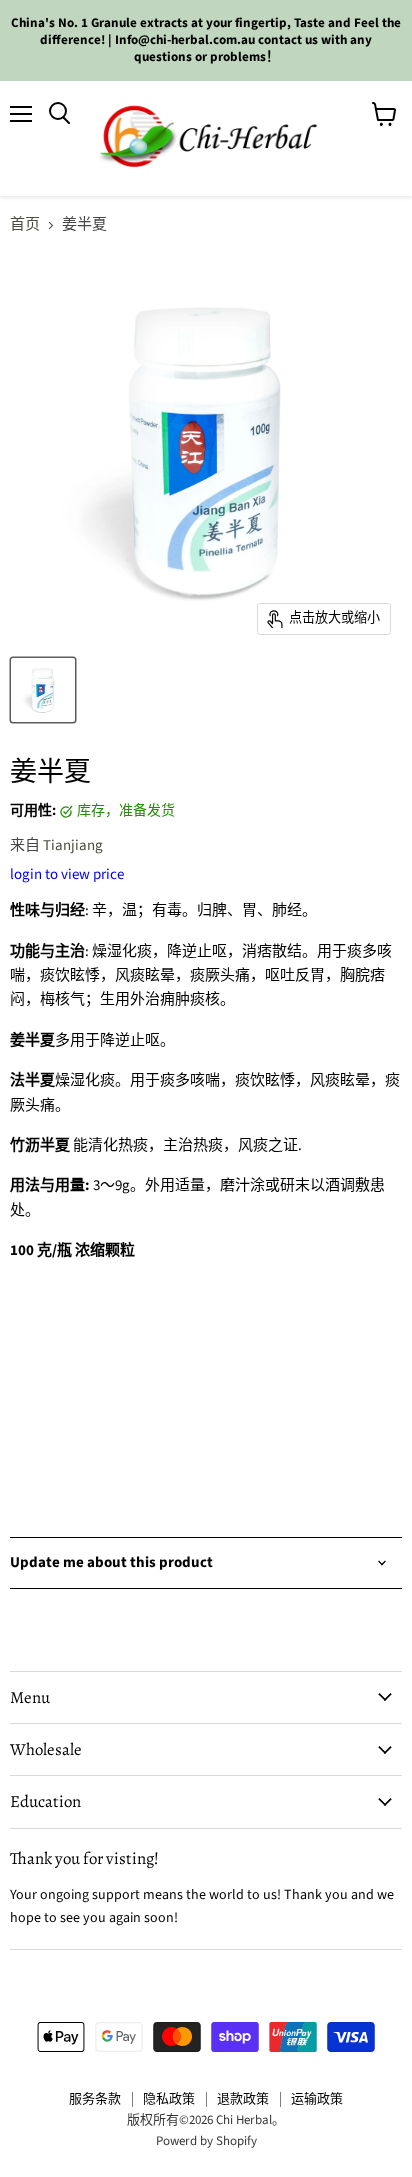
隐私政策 (169, 2099)
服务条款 (95, 2099)
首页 (25, 224)
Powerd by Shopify (206, 2141)
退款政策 (243, 2099)
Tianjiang (73, 845)
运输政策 (317, 2099)
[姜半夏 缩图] (43, 690)
